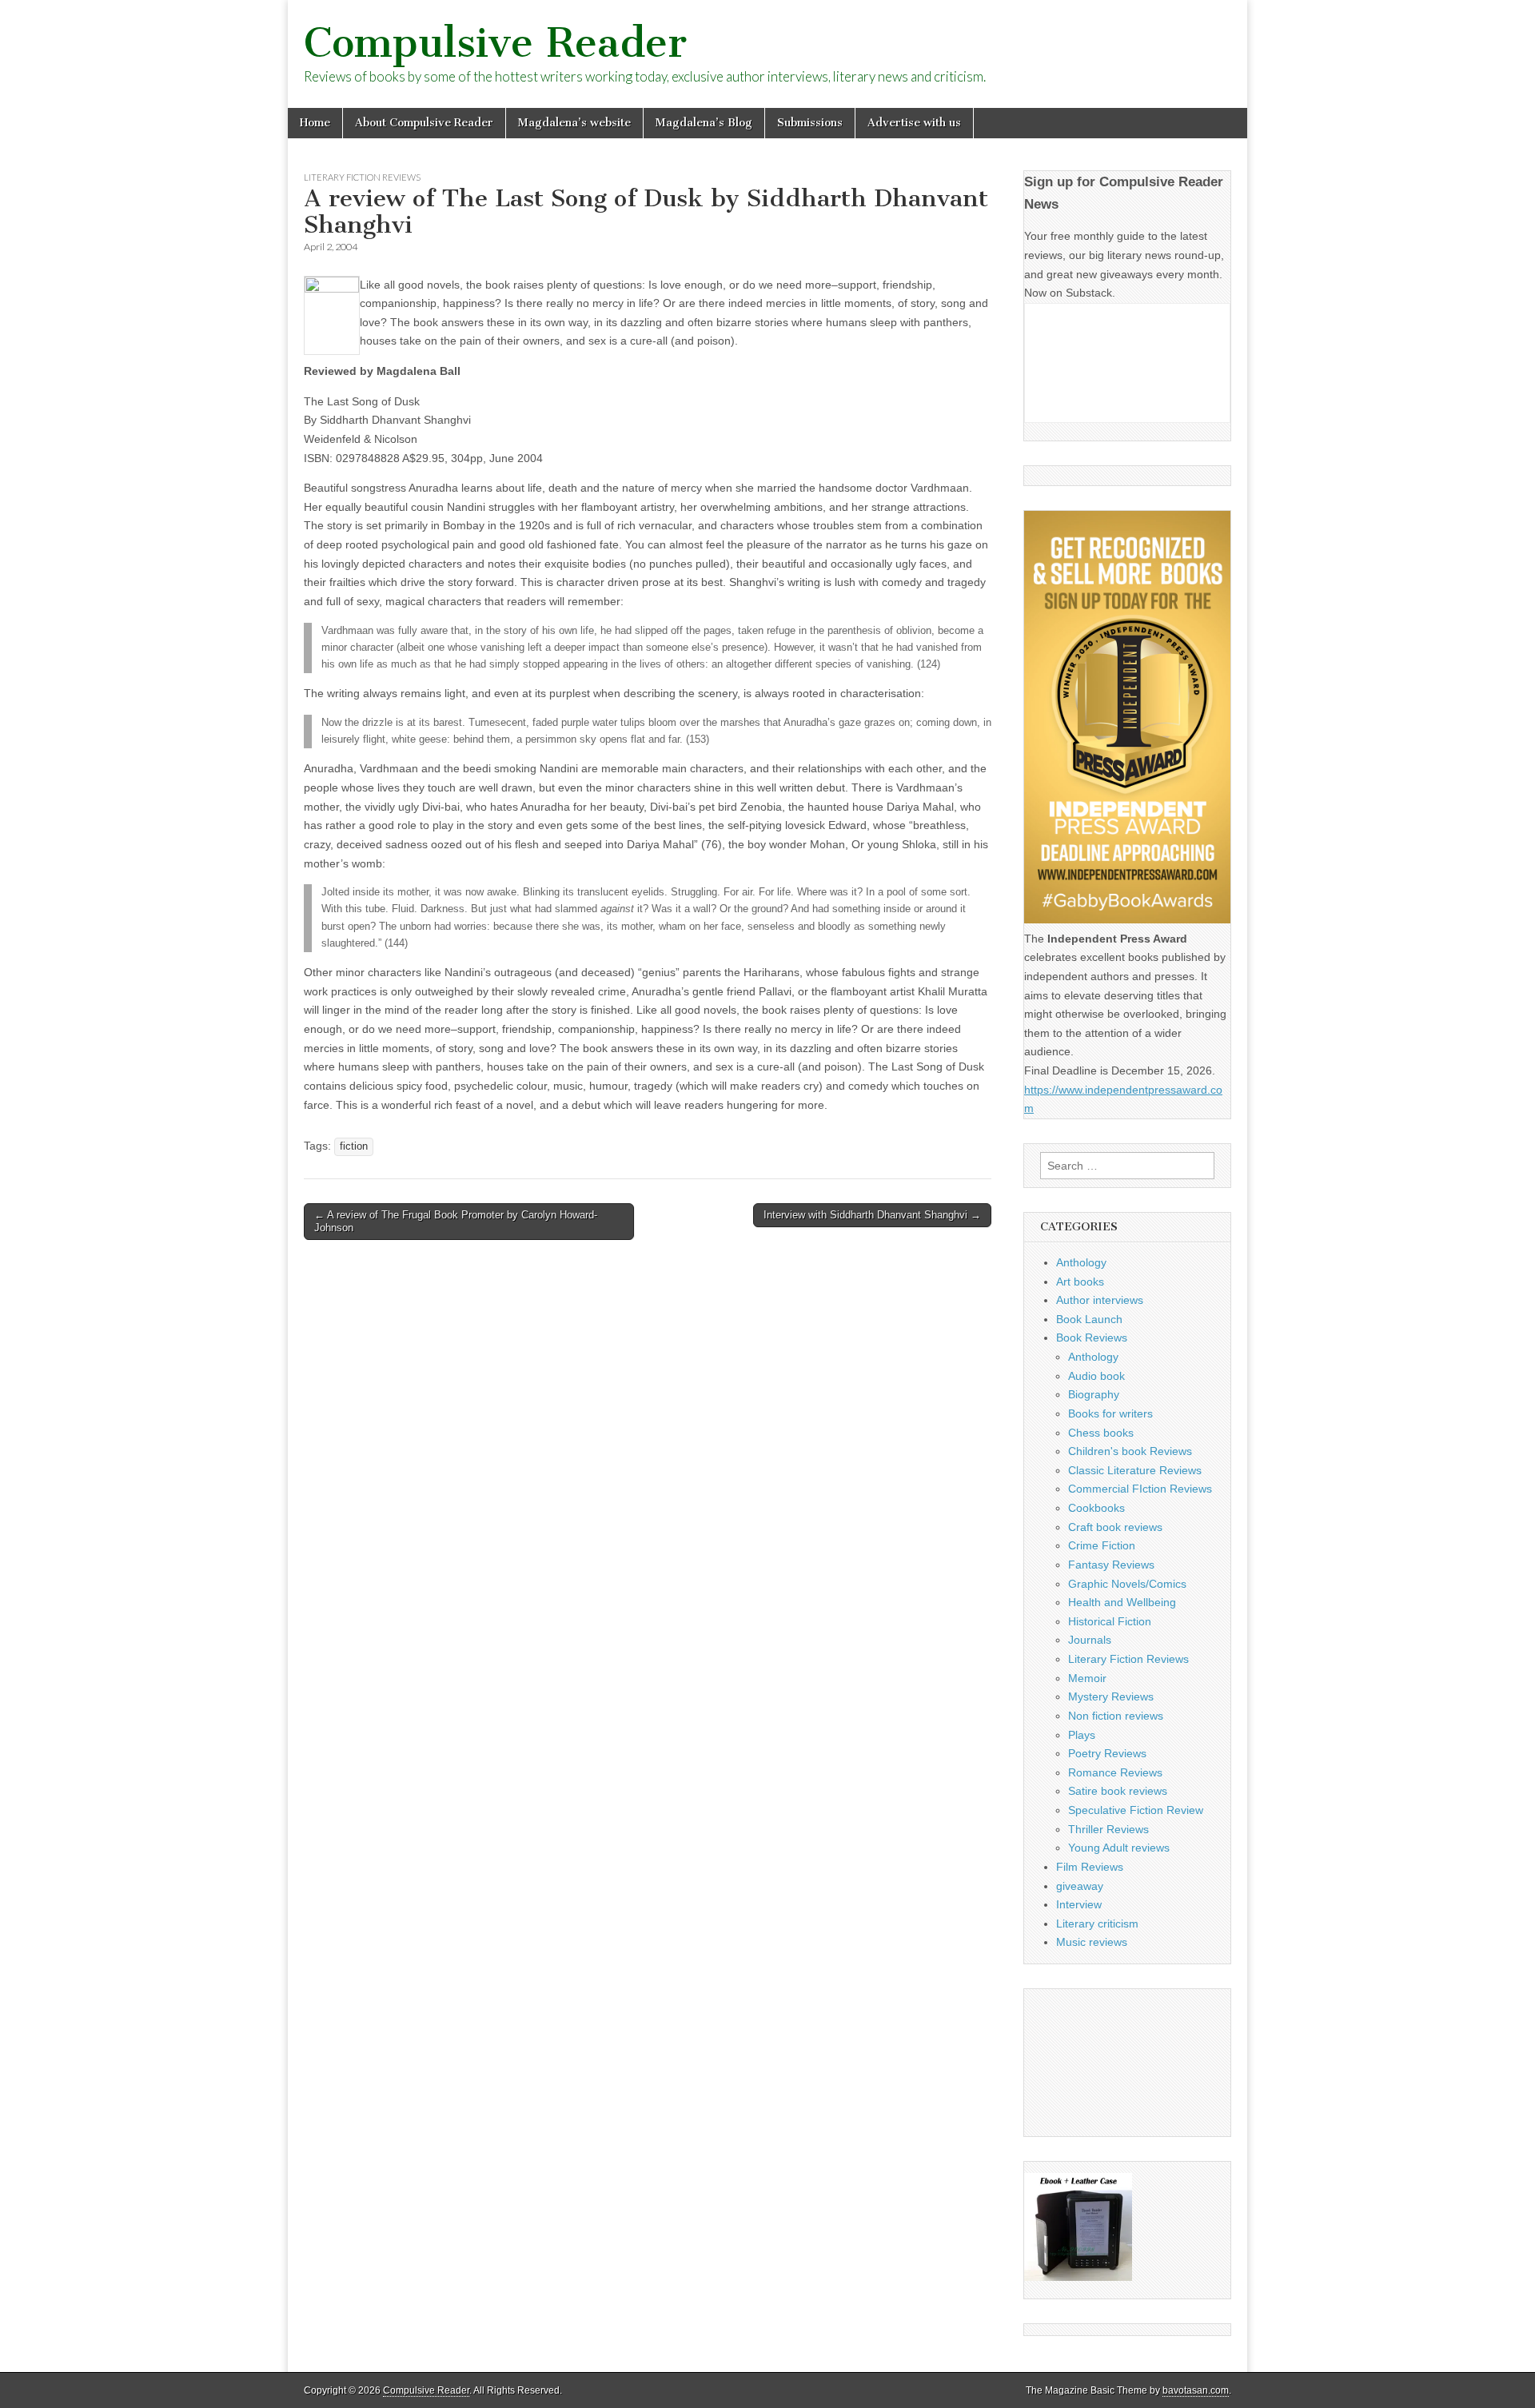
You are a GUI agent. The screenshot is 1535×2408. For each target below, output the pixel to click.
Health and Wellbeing (1122, 1602)
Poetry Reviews (1107, 1753)
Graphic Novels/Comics (1127, 1584)
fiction (354, 1146)
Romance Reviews (1115, 1772)
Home (315, 123)
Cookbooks (1096, 1508)
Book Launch (1089, 1319)
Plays (1082, 1735)
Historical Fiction (1110, 1621)
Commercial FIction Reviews (1140, 1489)
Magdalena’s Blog (704, 123)
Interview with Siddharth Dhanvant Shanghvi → (872, 1215)
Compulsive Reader (495, 43)
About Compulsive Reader (424, 123)
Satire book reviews (1118, 1791)
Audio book (1096, 1376)
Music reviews (1092, 1942)
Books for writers (1110, 1413)
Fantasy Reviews (1111, 1565)
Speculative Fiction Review (1136, 1810)
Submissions (810, 123)
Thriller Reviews (1108, 1829)
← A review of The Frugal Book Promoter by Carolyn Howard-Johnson (456, 1221)
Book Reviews (1092, 1338)
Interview (1079, 1904)
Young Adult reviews (1119, 1848)
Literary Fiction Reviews (362, 177)
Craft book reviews (1115, 1527)
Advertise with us (914, 123)
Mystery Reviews (1111, 1696)
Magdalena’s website (574, 123)
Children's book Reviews (1130, 1451)
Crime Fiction (1102, 1545)
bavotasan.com (1196, 2390)
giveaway (1080, 1886)
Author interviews (1100, 1300)
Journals (1090, 1640)
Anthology (1081, 1262)
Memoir (1087, 1678)
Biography (1094, 1394)
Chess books (1101, 1433)
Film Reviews (1090, 1867)
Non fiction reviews (1116, 1716)
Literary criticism (1097, 1924)
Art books (1080, 1282)
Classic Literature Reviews (1135, 1470)
